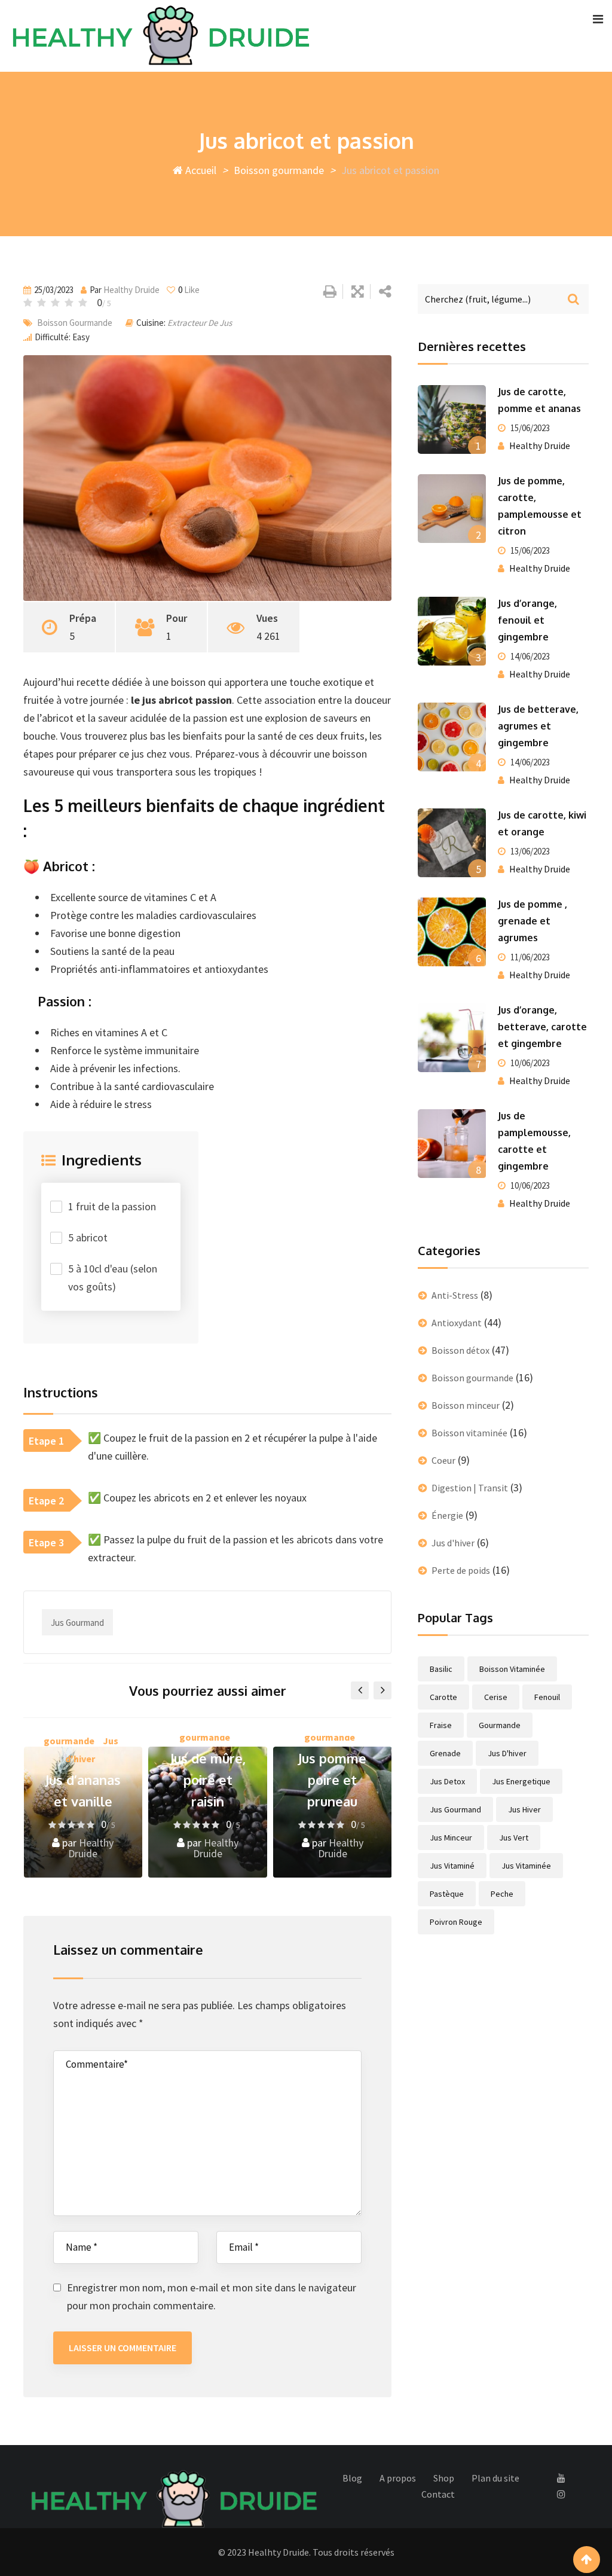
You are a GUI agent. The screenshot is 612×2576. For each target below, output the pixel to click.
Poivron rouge (456, 1922)
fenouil (547, 1697)
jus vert (514, 1838)
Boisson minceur (466, 1405)
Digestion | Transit (470, 1488)
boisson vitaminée (512, 1669)
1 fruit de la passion (112, 1206)
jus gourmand (77, 1623)
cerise (496, 1697)
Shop (444, 2478)
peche (502, 1894)
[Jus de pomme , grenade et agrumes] (452, 932)
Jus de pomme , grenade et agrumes (533, 921)
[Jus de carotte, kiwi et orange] (452, 843)
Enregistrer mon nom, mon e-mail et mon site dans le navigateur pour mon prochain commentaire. (212, 2296)
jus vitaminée (526, 1866)
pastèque (447, 1894)
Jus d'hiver (453, 1543)
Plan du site (495, 2478)
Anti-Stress (455, 1295)
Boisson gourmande (279, 170)
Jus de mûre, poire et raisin (208, 1780)
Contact (438, 2494)
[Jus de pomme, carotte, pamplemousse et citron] (452, 508)
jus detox (447, 1781)
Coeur (443, 1460)
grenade (445, 1753)
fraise (441, 1725)
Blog (352, 2478)
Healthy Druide (131, 290)
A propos (398, 2478)
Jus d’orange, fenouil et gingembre (527, 620)
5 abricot (88, 1237)
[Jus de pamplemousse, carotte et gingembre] (452, 1143)
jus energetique (521, 1781)
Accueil (200, 170)
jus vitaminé (452, 1866)
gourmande (500, 1725)
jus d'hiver (507, 1753)
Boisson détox (460, 1350)
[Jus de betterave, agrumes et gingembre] (452, 737)
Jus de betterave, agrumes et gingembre (538, 726)
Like (189, 290)
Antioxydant (457, 1323)
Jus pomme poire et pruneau (332, 1780)
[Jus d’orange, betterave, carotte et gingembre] (452, 1037)
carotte (443, 1697)
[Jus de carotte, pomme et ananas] (452, 419)
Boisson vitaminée (469, 1433)
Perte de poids (461, 1570)
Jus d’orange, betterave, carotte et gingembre (542, 1027)
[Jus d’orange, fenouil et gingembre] (452, 631)
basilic (441, 1669)
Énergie (447, 1515)
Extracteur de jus (200, 323)
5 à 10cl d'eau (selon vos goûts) (113, 1278)
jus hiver (524, 1809)
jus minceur (451, 1838)
